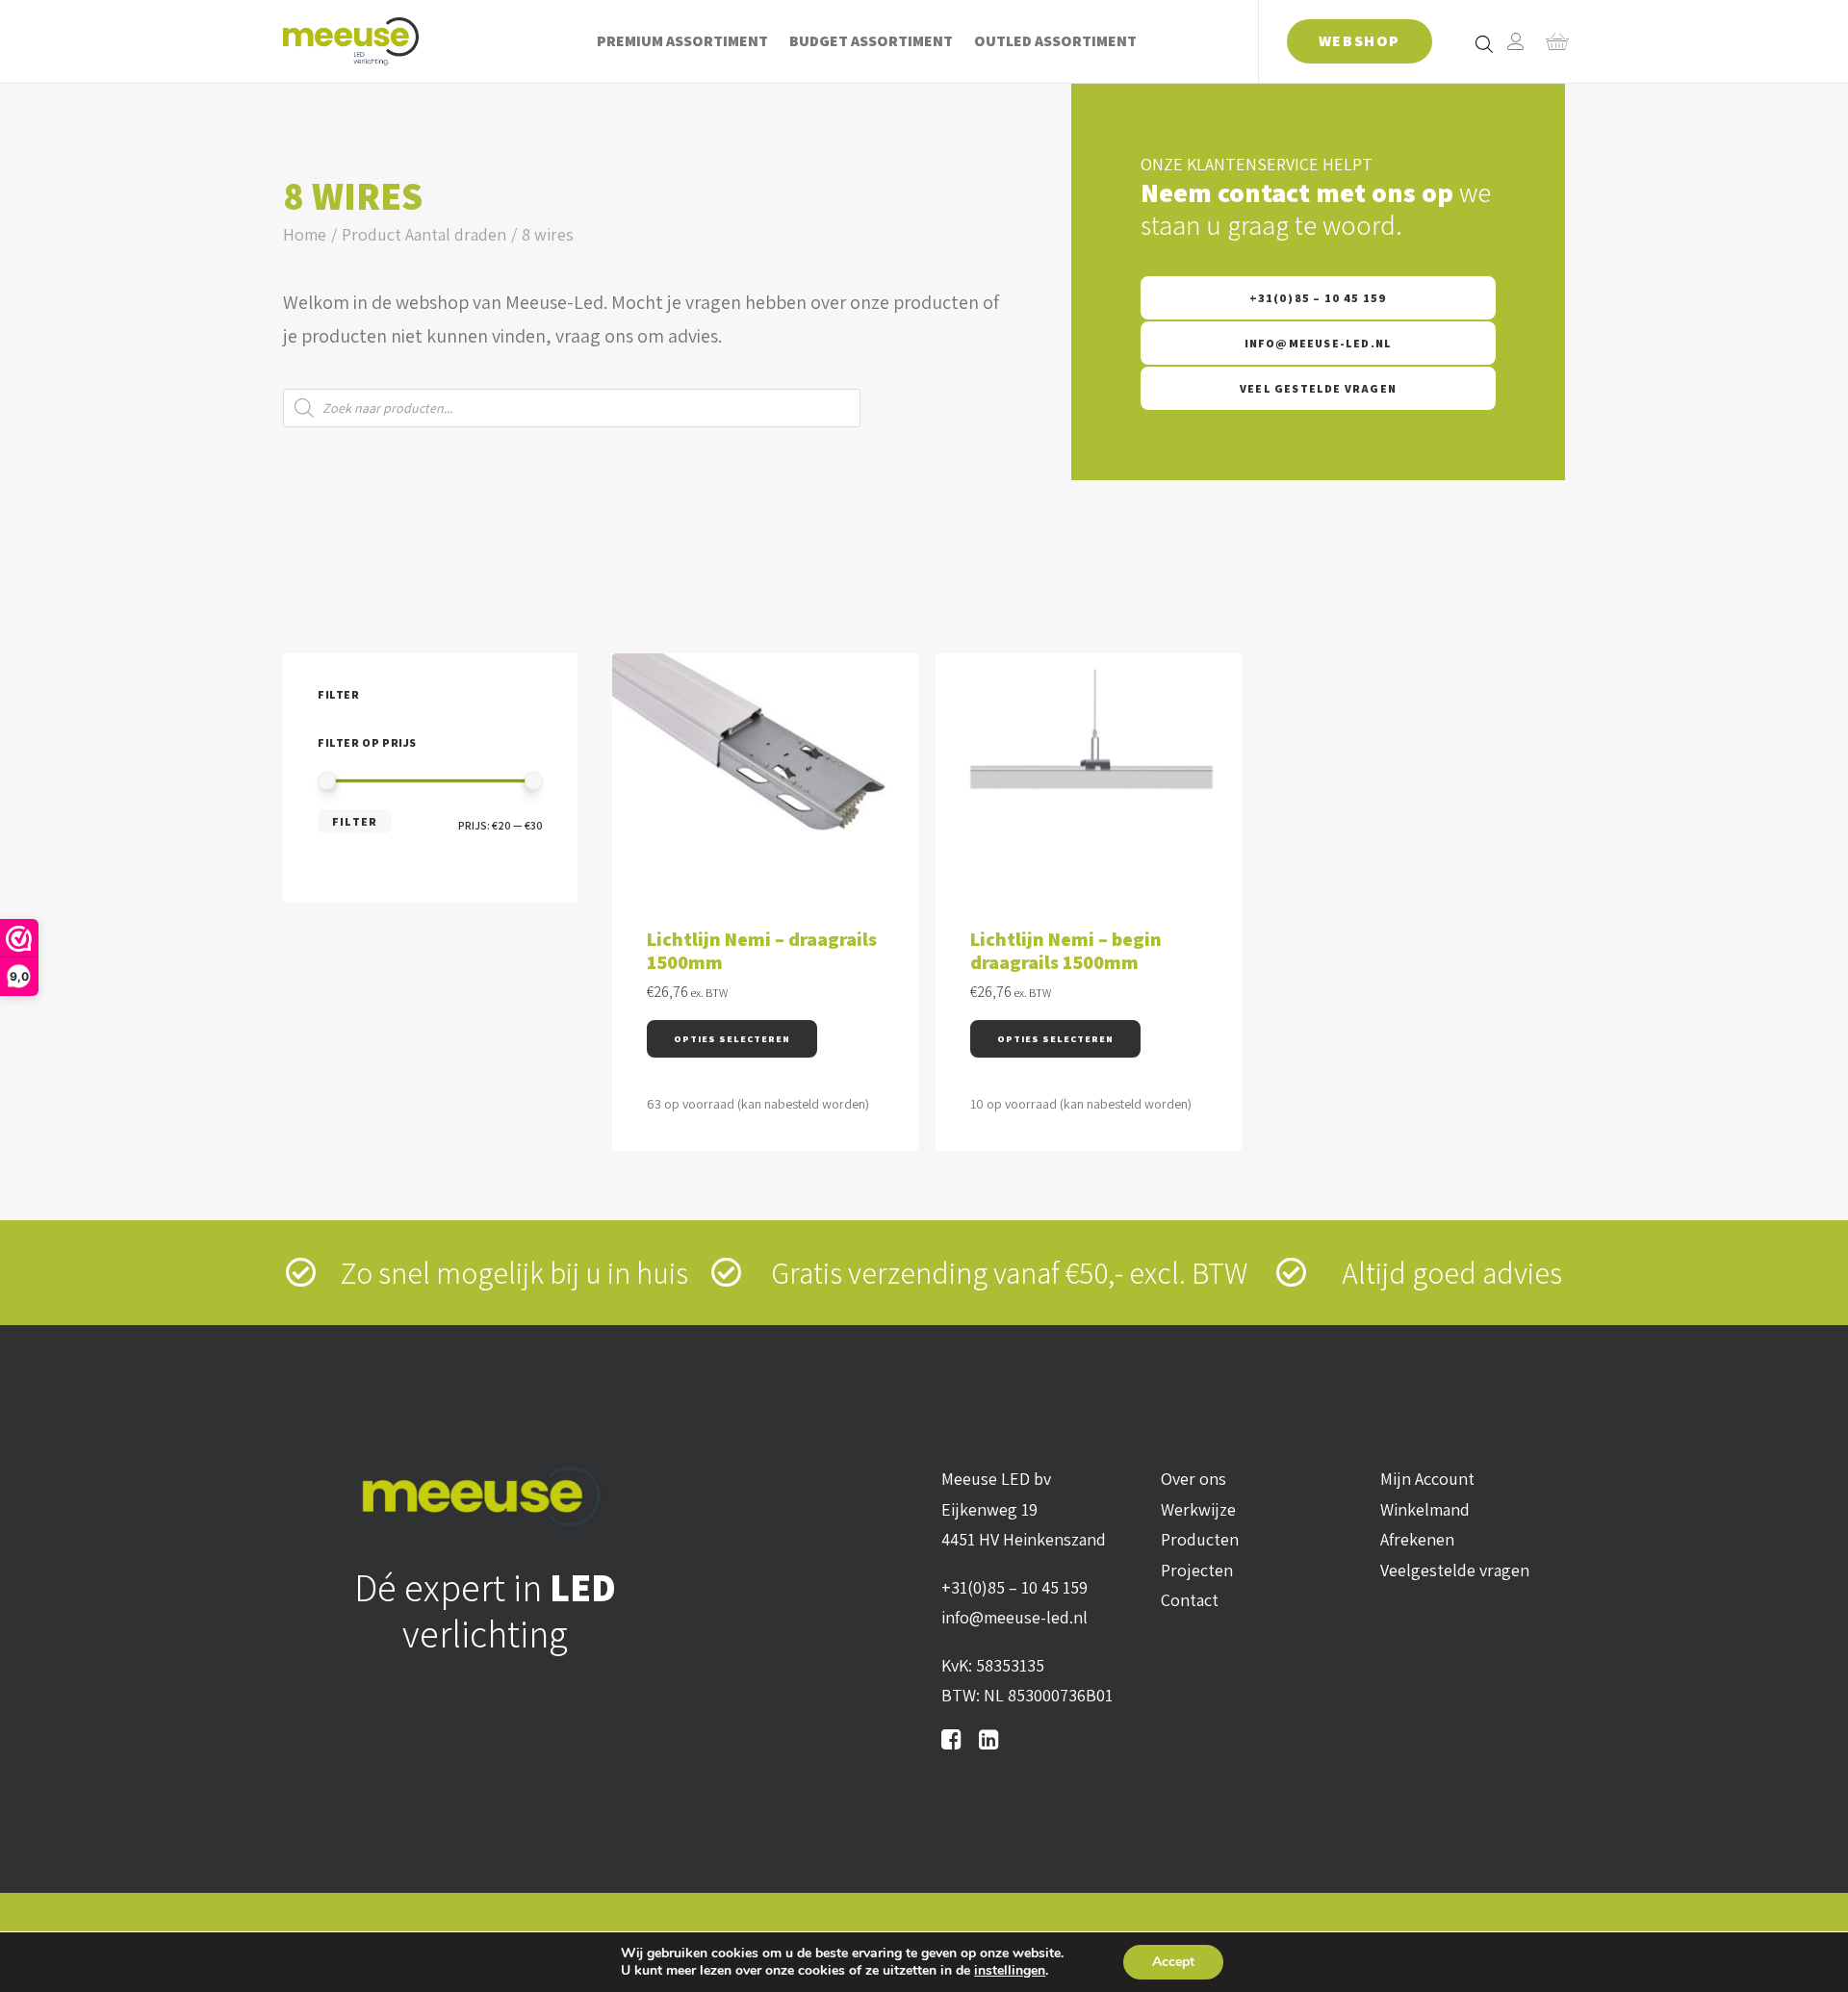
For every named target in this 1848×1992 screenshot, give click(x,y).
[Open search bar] (1485, 43)
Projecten (1197, 1570)
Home (305, 234)
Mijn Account (1427, 1479)
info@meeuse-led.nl (1319, 343)
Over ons (1193, 1479)
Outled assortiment (1055, 41)
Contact (1190, 1600)
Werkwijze (1198, 1509)
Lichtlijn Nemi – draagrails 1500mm (762, 951)
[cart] (1551, 41)
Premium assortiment (682, 41)
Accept (1173, 1962)
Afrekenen (1417, 1539)
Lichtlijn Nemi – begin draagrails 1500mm (1066, 951)
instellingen (1010, 1971)
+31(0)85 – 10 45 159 (1319, 298)
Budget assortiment (871, 41)
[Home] (485, 1496)
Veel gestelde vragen (1318, 388)
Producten (1200, 1539)
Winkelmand (1425, 1509)
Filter (355, 821)
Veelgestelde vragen (1455, 1570)
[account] (1516, 41)
